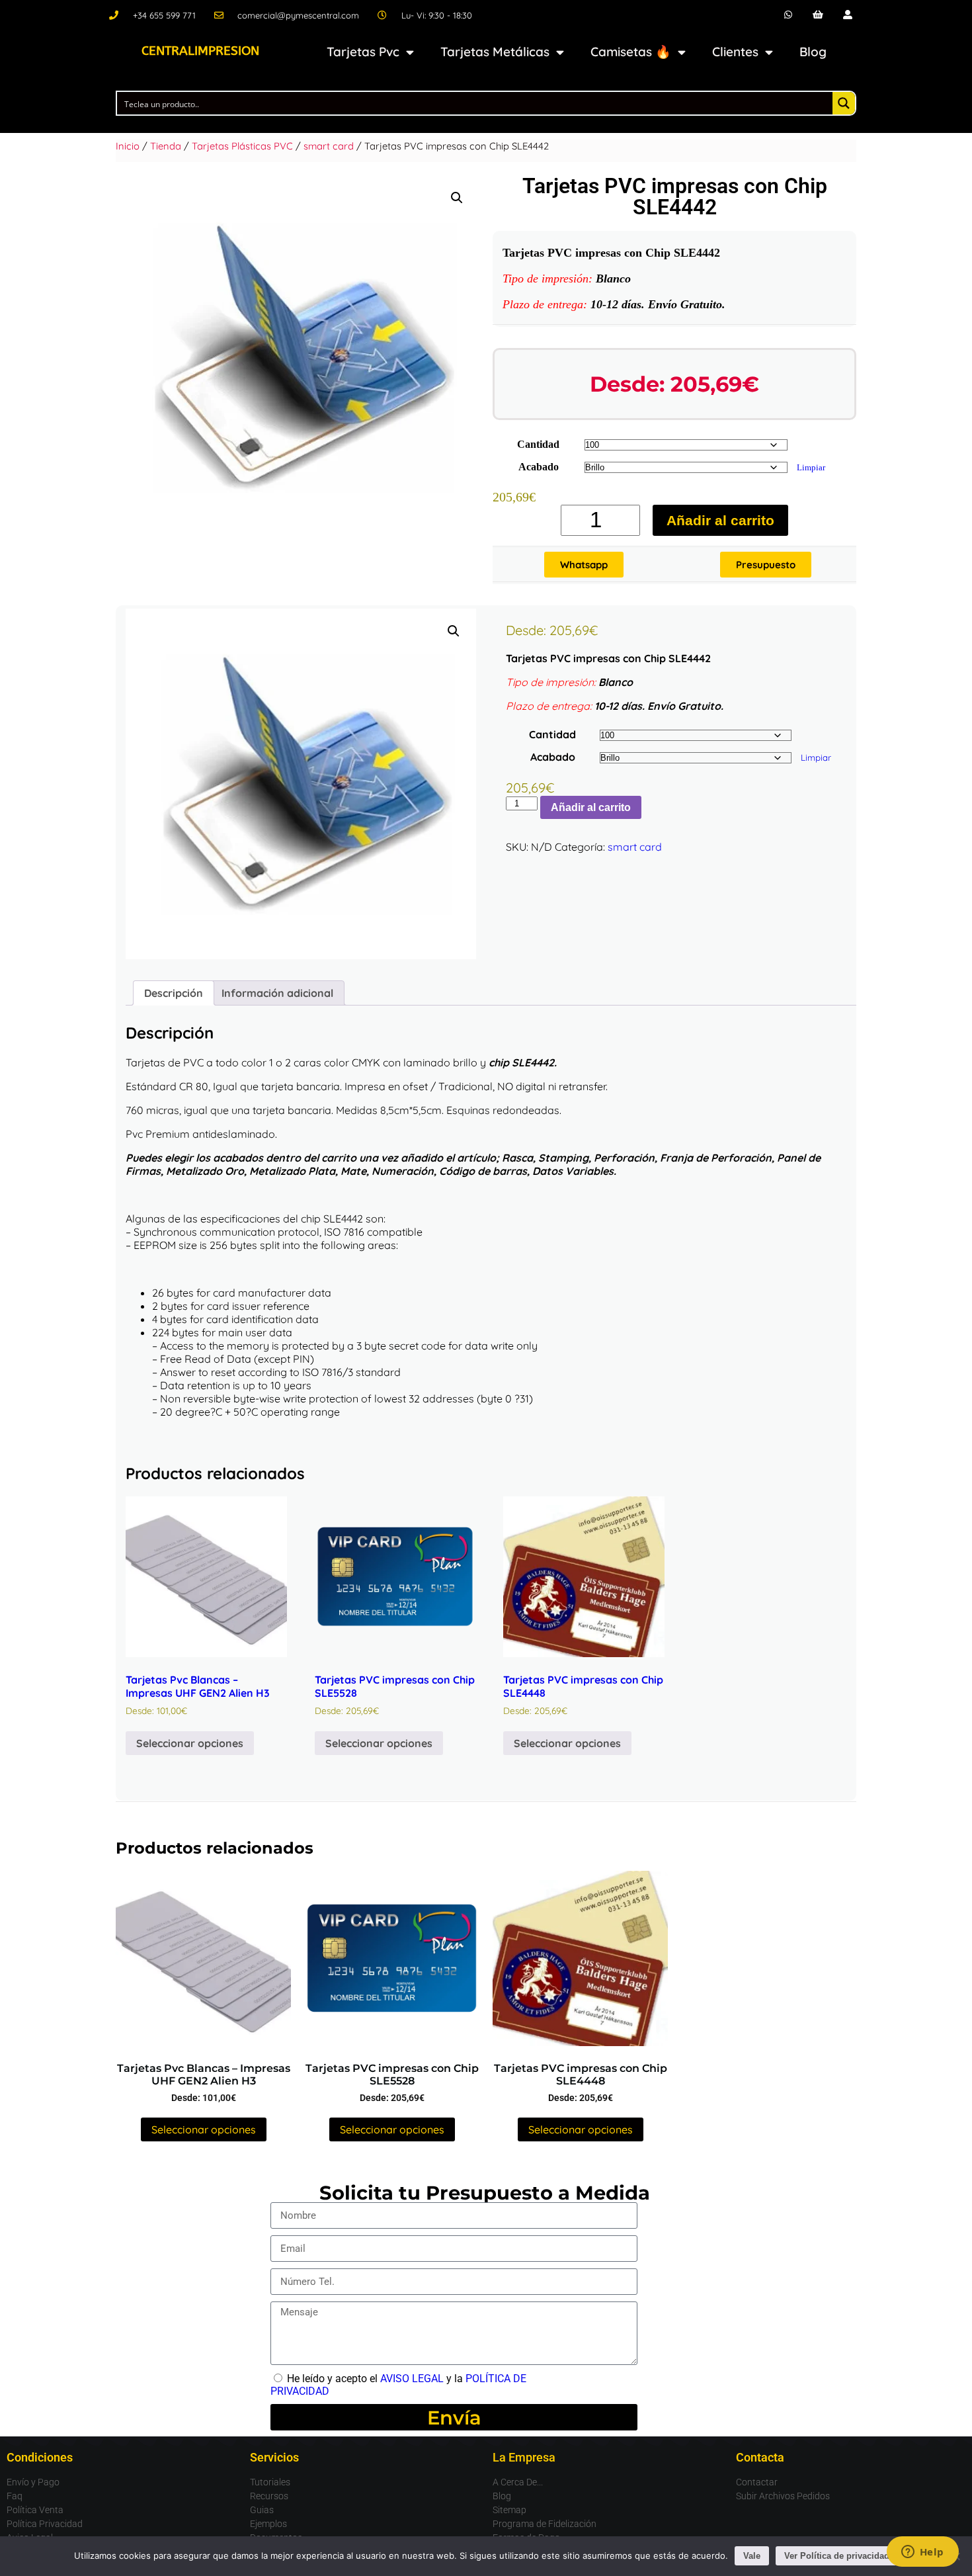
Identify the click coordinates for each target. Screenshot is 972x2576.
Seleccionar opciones (190, 1743)
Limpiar (811, 467)
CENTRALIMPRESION (200, 51)
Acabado (539, 467)
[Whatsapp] (789, 15)
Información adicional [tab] (277, 993)
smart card (329, 146)
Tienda (166, 146)
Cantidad (538, 444)
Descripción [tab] (174, 993)
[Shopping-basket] (818, 15)
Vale (752, 2556)
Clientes (735, 52)
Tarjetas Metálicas (495, 52)
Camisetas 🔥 (631, 52)
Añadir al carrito (720, 520)
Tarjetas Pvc (363, 52)
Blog (813, 52)
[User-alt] (847, 15)
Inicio (128, 146)
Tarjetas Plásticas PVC (242, 146)
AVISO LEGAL (412, 2379)
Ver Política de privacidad (837, 2556)
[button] (457, 198)
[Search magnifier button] (844, 103)
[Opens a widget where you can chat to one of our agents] (922, 2553)
